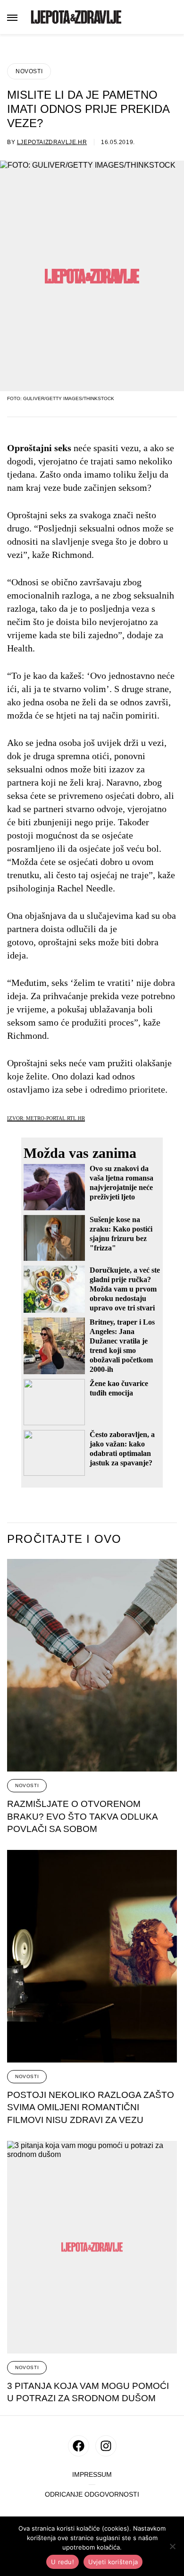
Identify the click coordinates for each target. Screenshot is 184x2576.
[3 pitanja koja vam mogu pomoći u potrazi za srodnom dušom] (92, 2247)
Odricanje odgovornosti (92, 2495)
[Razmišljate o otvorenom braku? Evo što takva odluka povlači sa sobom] (92, 1665)
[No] (172, 2546)
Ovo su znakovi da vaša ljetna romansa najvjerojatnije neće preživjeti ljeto (121, 1183)
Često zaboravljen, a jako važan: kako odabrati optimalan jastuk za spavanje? (122, 1449)
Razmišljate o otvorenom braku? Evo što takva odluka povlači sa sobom (83, 1816)
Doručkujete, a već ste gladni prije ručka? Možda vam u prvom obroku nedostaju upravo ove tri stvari (125, 1289)
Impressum (92, 2475)
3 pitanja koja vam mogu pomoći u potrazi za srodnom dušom (88, 2392)
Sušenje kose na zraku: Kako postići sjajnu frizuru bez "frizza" (121, 1234)
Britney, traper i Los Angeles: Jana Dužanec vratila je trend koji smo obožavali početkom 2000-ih (122, 1346)
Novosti (29, 71)
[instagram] (106, 2446)
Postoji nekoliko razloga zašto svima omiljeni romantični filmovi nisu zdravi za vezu (91, 2107)
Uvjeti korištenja (113, 2562)
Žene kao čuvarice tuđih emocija (119, 1388)
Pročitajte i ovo (64, 1539)
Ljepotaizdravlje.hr (52, 142)
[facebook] (79, 2446)
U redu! (63, 2562)
